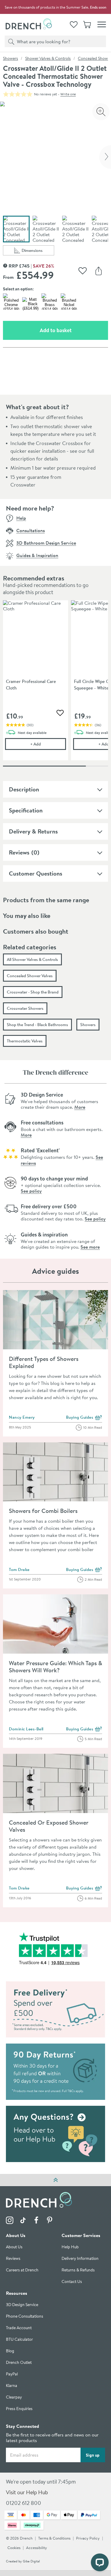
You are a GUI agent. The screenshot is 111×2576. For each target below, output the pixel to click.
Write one (68, 94)
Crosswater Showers (25, 1008)
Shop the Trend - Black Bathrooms (37, 1025)
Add (48, 744)
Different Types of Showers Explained (44, 1362)
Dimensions (38, 251)
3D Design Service (22, 2305)
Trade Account (19, 2328)
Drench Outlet (19, 2363)
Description (24, 789)
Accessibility (37, 2548)
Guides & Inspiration (37, 555)
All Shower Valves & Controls (32, 959)
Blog (10, 2351)
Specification (26, 810)
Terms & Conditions (54, 2539)
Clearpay (14, 2397)
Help (21, 518)
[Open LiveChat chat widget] (100, 2562)
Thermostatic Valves (25, 1041)
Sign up (93, 2455)
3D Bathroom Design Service (46, 543)
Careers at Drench (22, 2270)
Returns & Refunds (78, 2270)
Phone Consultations (25, 2317)
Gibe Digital (31, 2561)
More (80, 1107)
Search (10, 41)
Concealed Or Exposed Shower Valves (49, 1826)
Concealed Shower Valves (30, 976)
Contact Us (72, 2282)
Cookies (14, 2548)
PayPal (12, 2374)
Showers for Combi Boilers (43, 1511)
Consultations (30, 530)
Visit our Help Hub (27, 2493)
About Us (14, 2247)
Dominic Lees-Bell (26, 1729)
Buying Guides (84, 1418)
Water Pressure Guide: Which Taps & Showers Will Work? (55, 1667)
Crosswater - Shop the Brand (33, 992)
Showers (11, 58)
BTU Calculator (19, 2340)
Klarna (12, 2386)
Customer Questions (36, 873)
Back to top (55, 2180)
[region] (55, 685)
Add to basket (74, 330)
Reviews (19, 852)
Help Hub (70, 2247)
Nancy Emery (22, 1417)
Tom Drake (19, 1569)
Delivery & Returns (33, 831)
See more (90, 1247)
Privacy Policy (88, 2539)
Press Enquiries (19, 2409)
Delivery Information (80, 2259)
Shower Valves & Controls (48, 58)
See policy (31, 1191)
